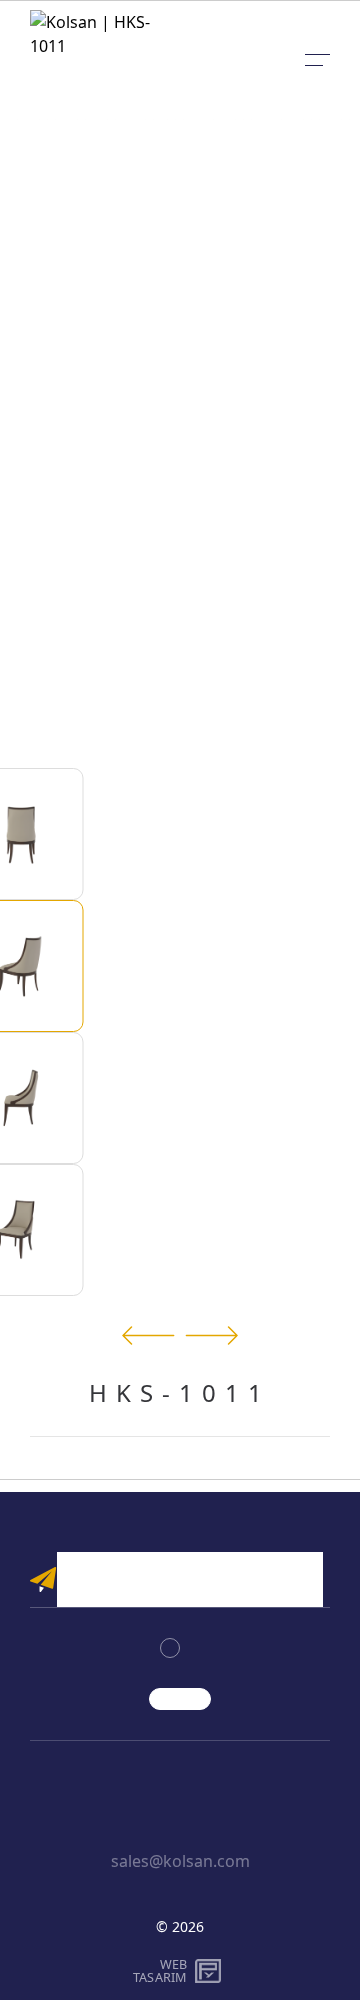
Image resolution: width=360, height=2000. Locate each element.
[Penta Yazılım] (210, 1971)
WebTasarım (160, 1970)
